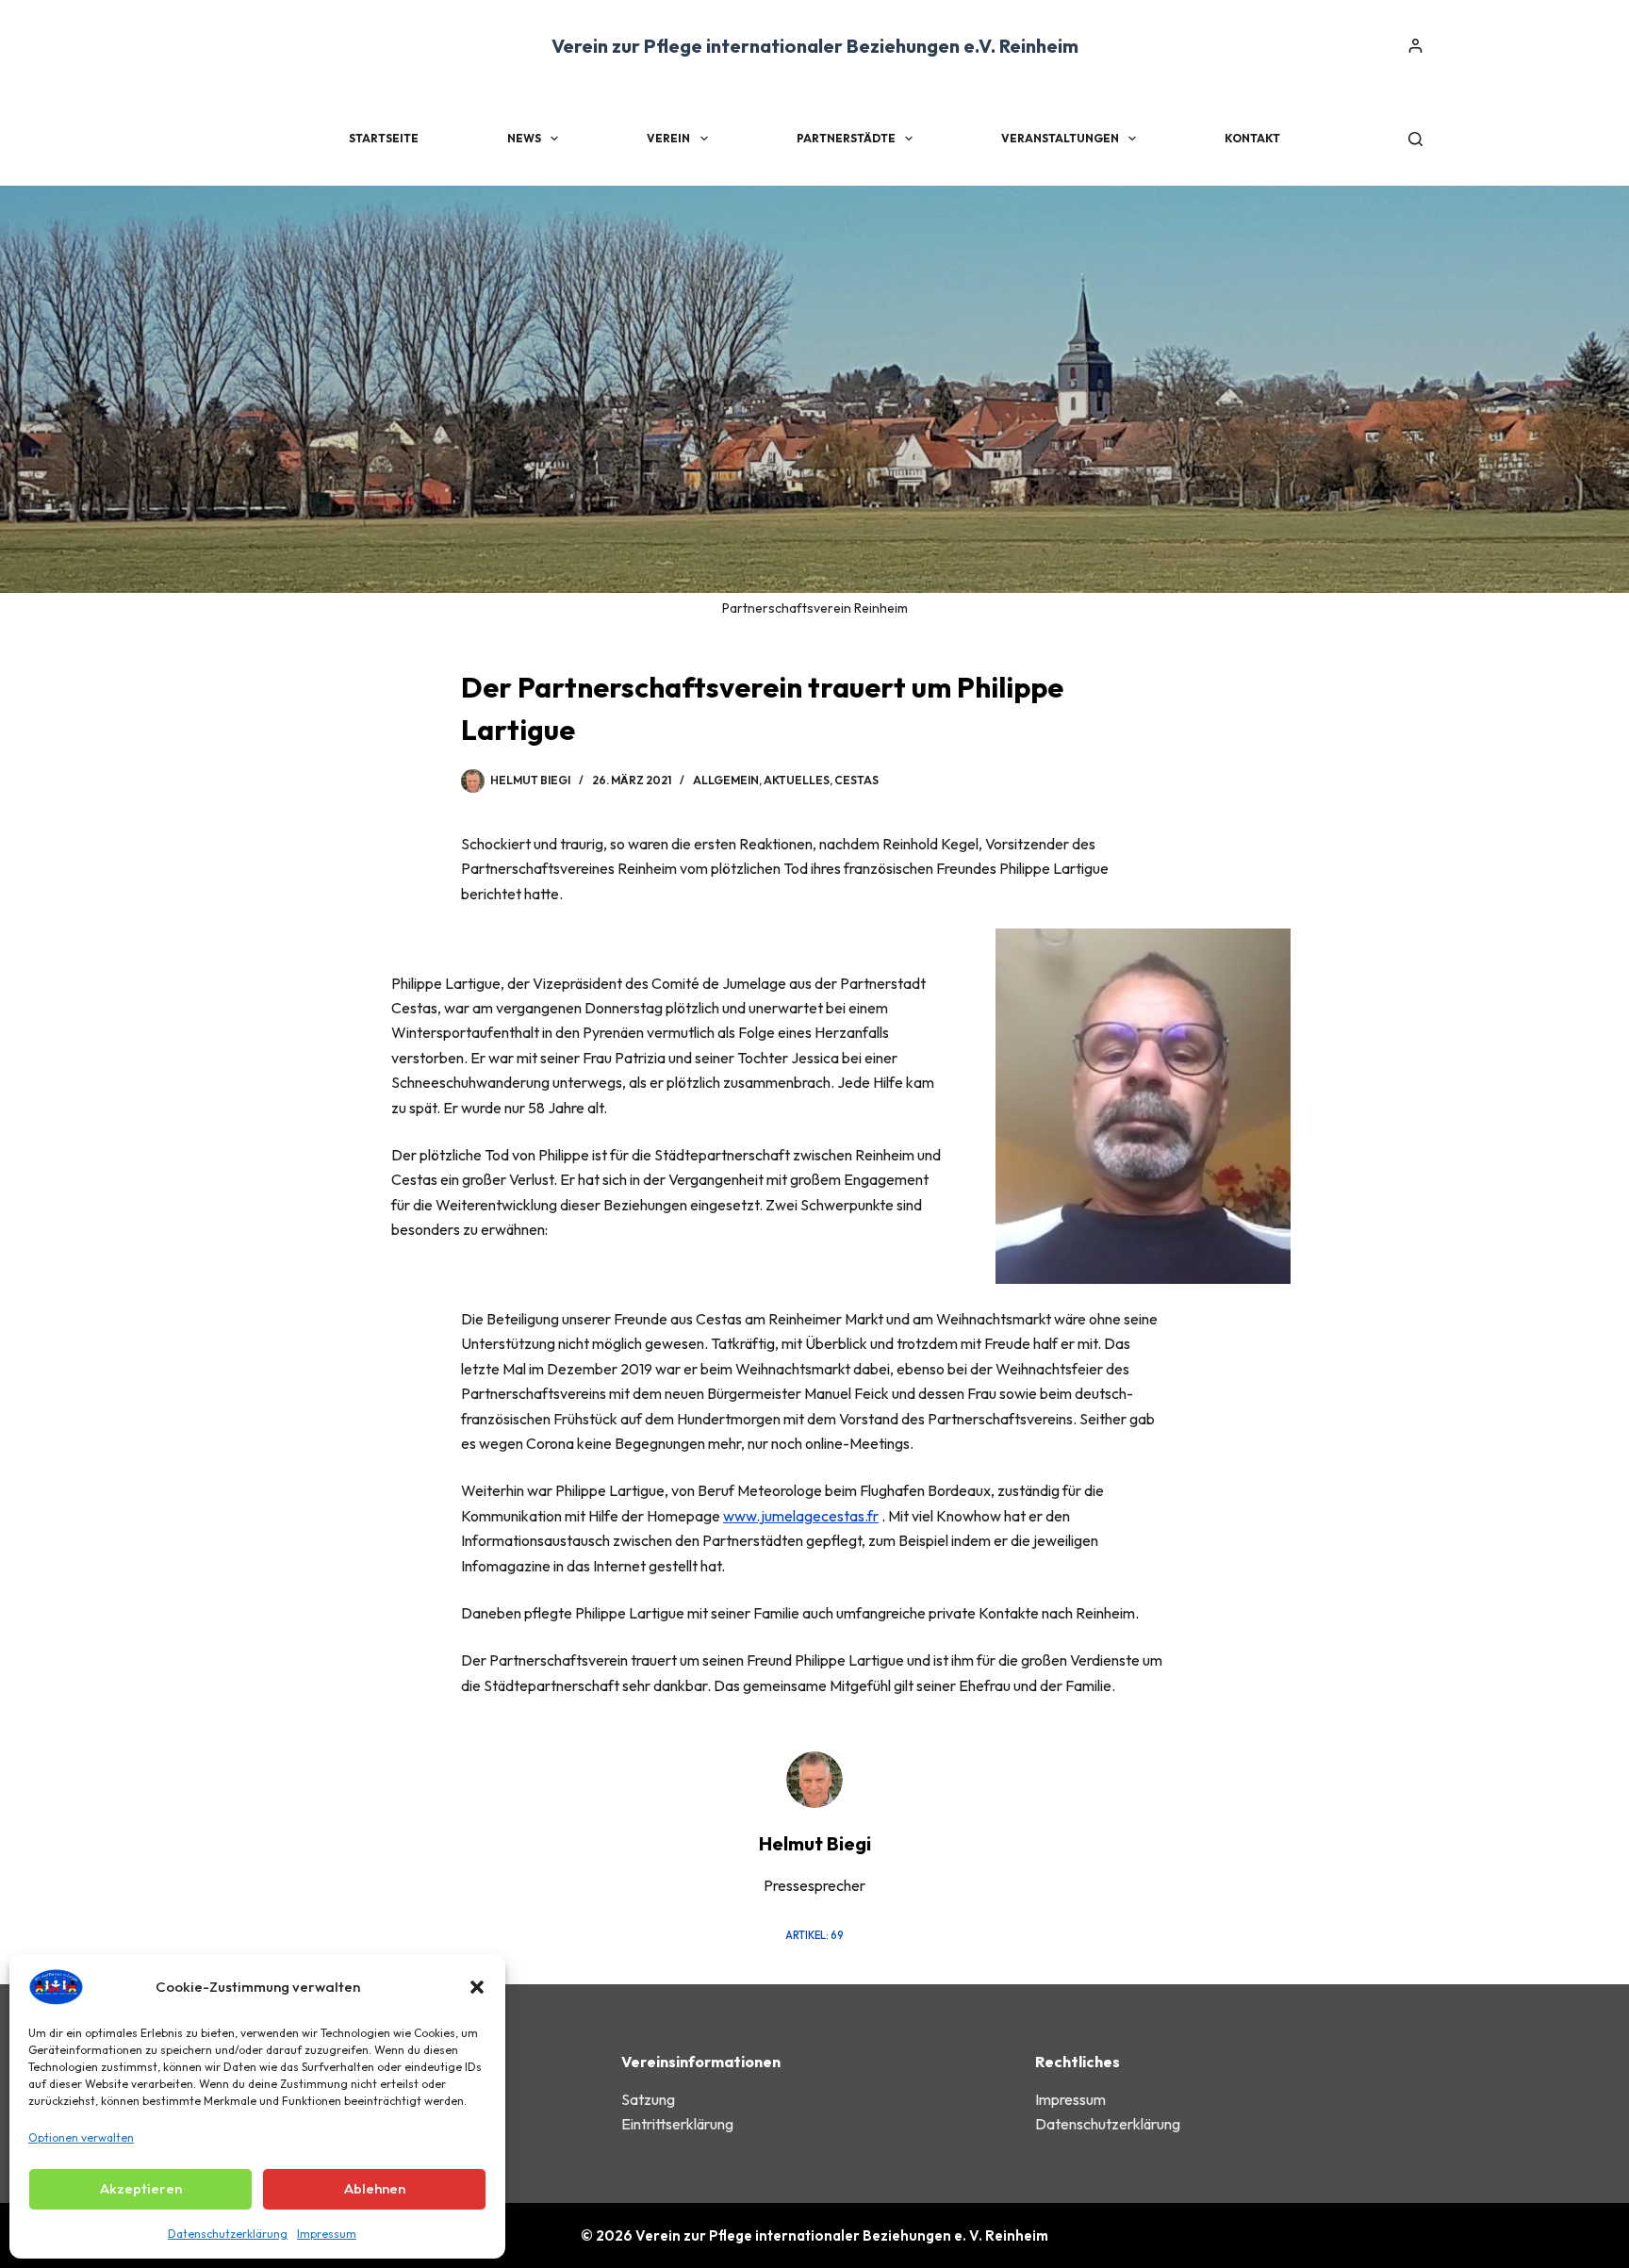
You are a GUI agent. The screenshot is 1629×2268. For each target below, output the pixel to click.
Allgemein (726, 780)
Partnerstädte (846, 138)
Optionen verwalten (81, 2137)
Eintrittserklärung (677, 2124)
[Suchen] (1415, 139)
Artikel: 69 (814, 1935)
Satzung (648, 2099)
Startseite (384, 138)
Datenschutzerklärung (228, 2234)
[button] (477, 1987)
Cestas (856, 780)
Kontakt (1252, 138)
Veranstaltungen (1060, 138)
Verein (668, 138)
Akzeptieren (141, 2188)
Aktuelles (797, 780)
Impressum (327, 2234)
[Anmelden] (1415, 46)
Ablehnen (375, 2188)
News (524, 138)
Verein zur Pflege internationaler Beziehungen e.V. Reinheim (815, 46)
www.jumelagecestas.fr (801, 1516)
